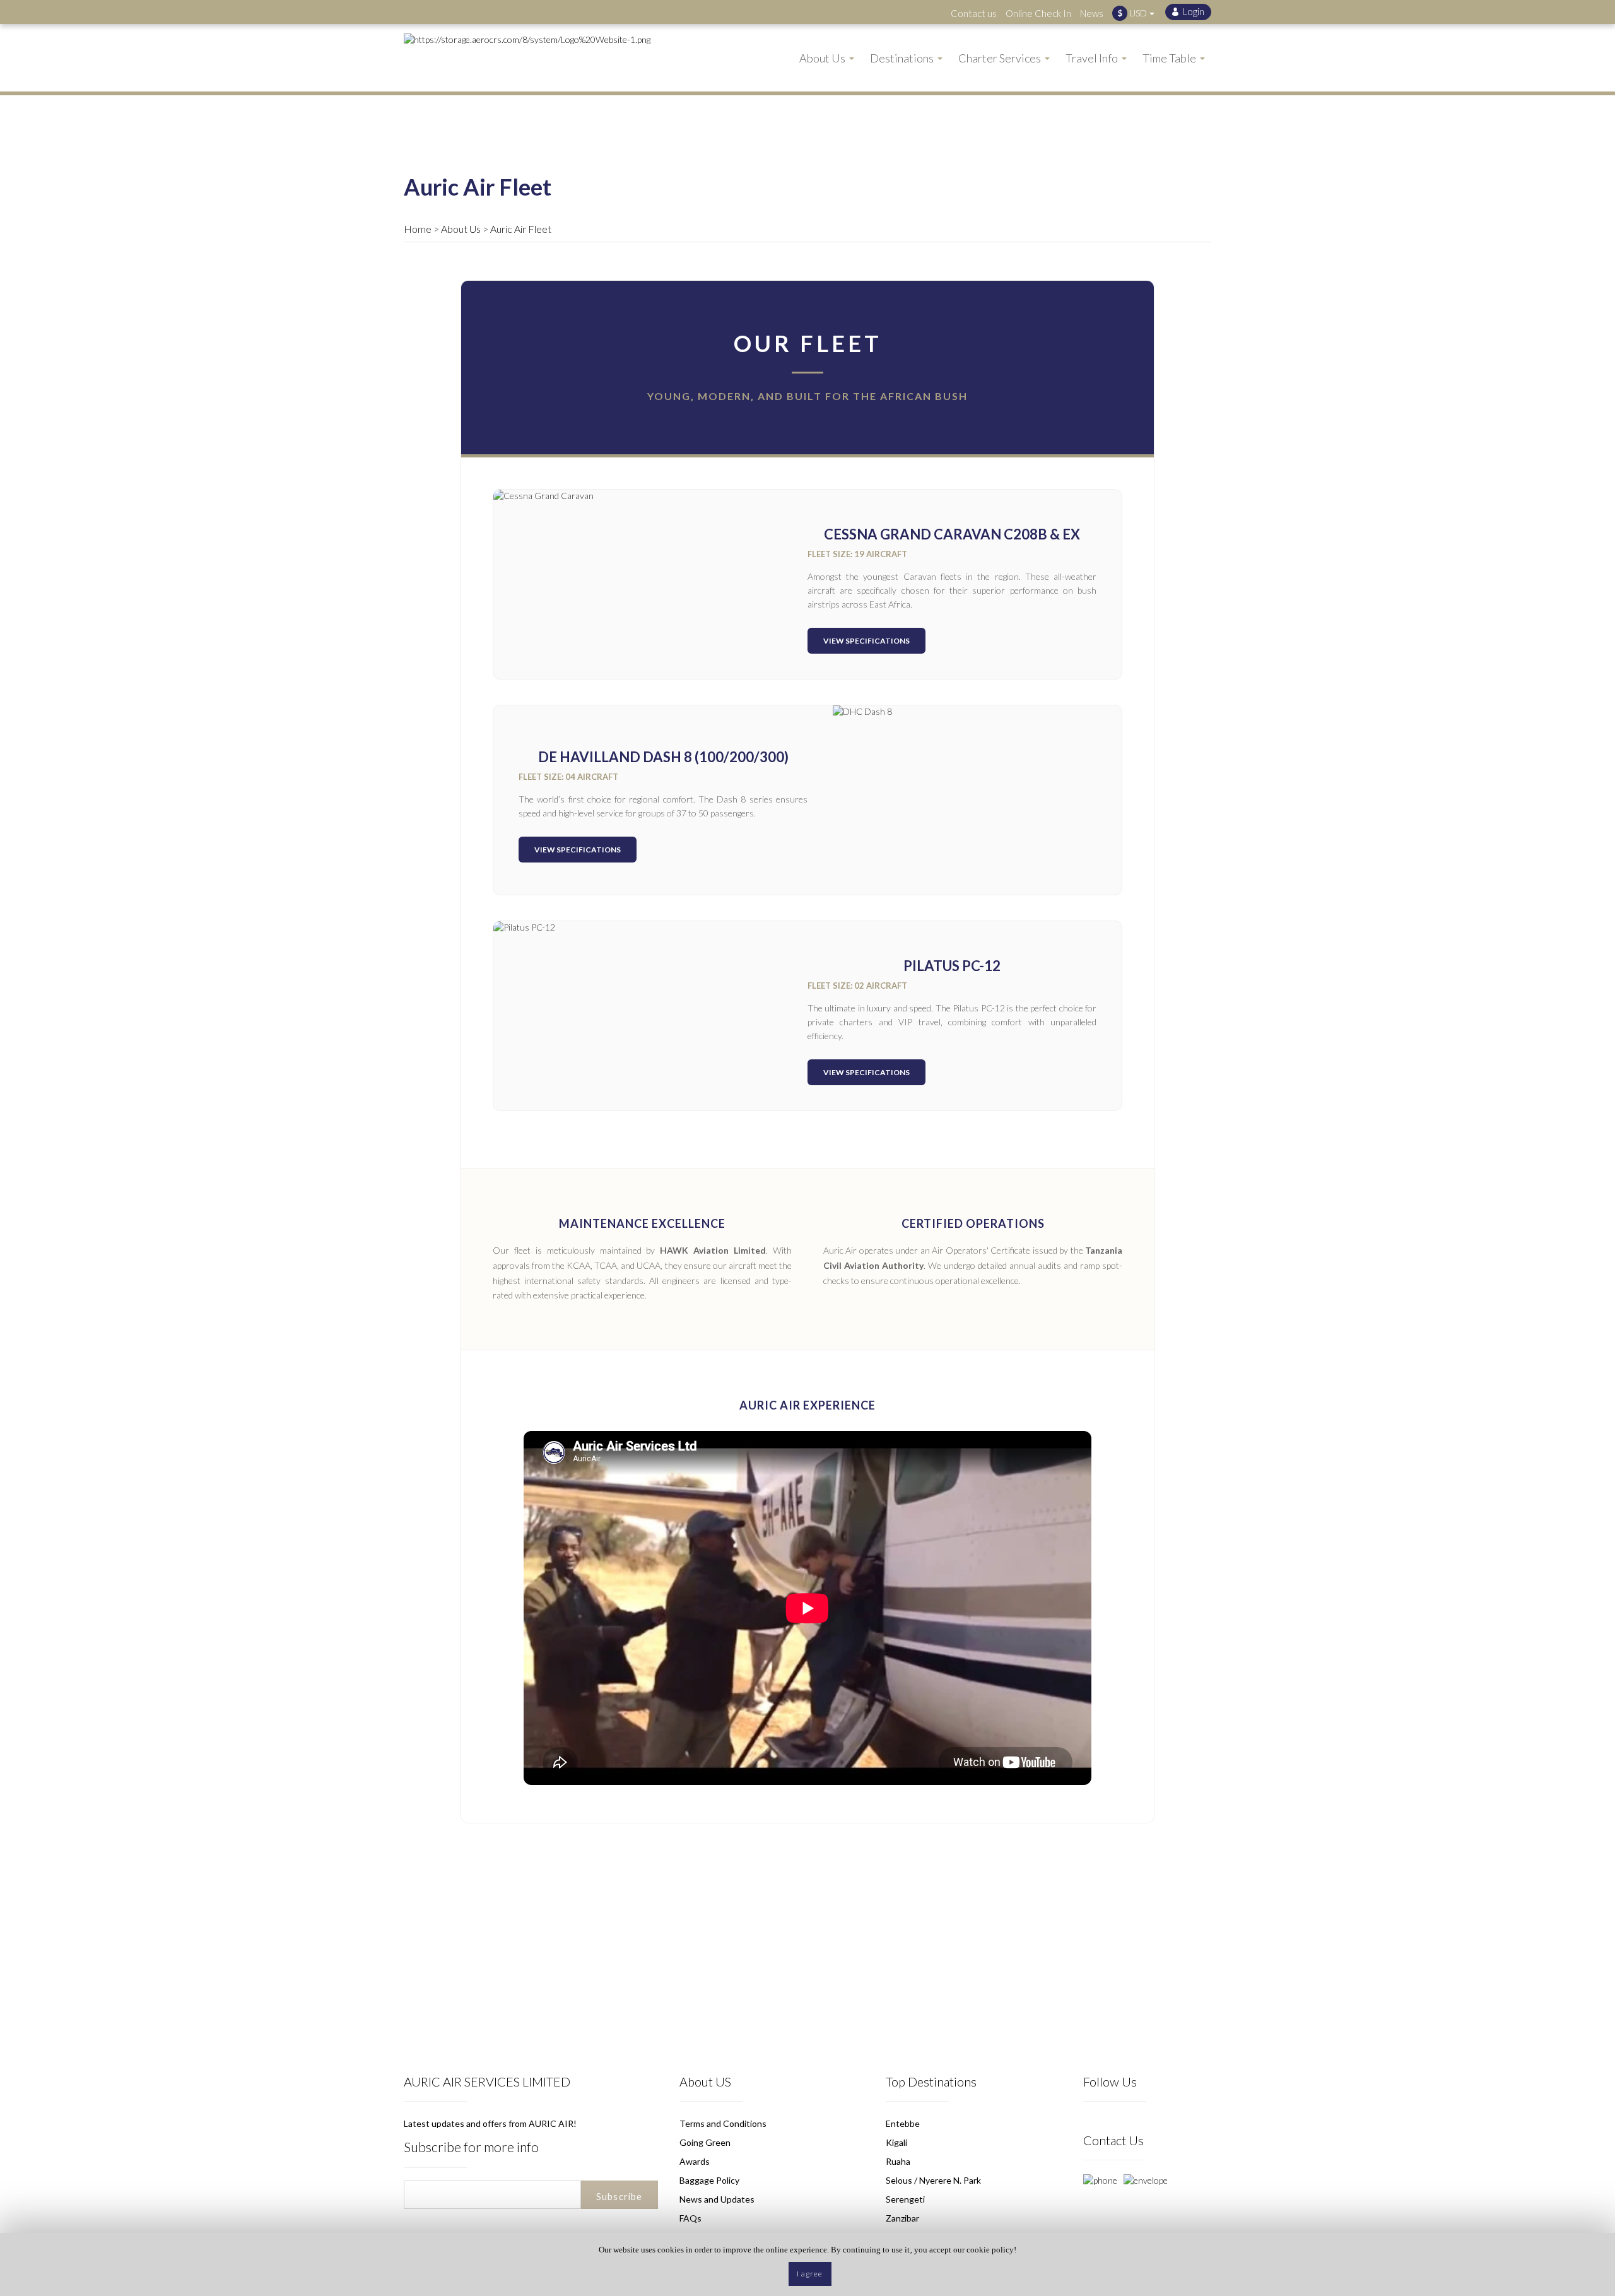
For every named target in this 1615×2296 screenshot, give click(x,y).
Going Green (705, 2142)
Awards (695, 2161)
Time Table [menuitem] (1169, 58)
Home (418, 229)
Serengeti (905, 2199)
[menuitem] (1188, 12)
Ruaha (898, 2161)
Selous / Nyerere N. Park (933, 2180)
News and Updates (717, 2199)
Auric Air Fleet (521, 229)
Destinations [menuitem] (902, 58)
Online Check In (1038, 13)
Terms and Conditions (723, 2123)
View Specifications (866, 641)
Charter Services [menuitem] (1000, 58)
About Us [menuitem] (822, 58)
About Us (461, 229)
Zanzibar (902, 2218)
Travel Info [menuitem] (1092, 58)
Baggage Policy (709, 2180)
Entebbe (903, 2123)
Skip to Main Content (811, 6)
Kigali (896, 2142)
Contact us (974, 13)
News (1092, 13)
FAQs (690, 2218)
